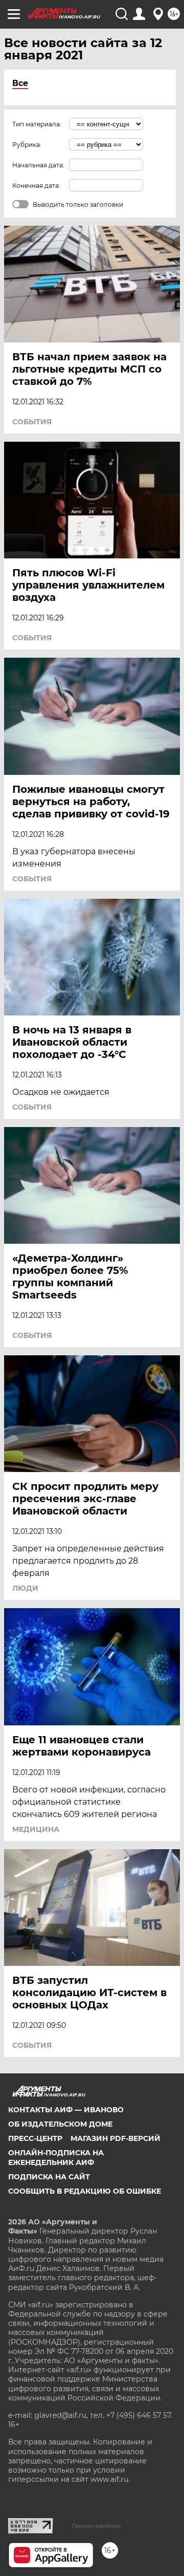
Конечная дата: (36, 186)
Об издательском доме (60, 2124)
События (32, 422)
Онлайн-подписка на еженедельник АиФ (56, 2157)
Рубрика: (27, 145)
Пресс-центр (35, 2138)
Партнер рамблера (96, 2526)
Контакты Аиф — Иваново (66, 2110)
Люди (25, 1588)
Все (20, 83)
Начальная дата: (38, 165)
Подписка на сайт (49, 2177)
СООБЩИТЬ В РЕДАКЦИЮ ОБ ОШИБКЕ (85, 2191)
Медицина (36, 1829)
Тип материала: (37, 124)
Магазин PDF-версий (116, 2138)
